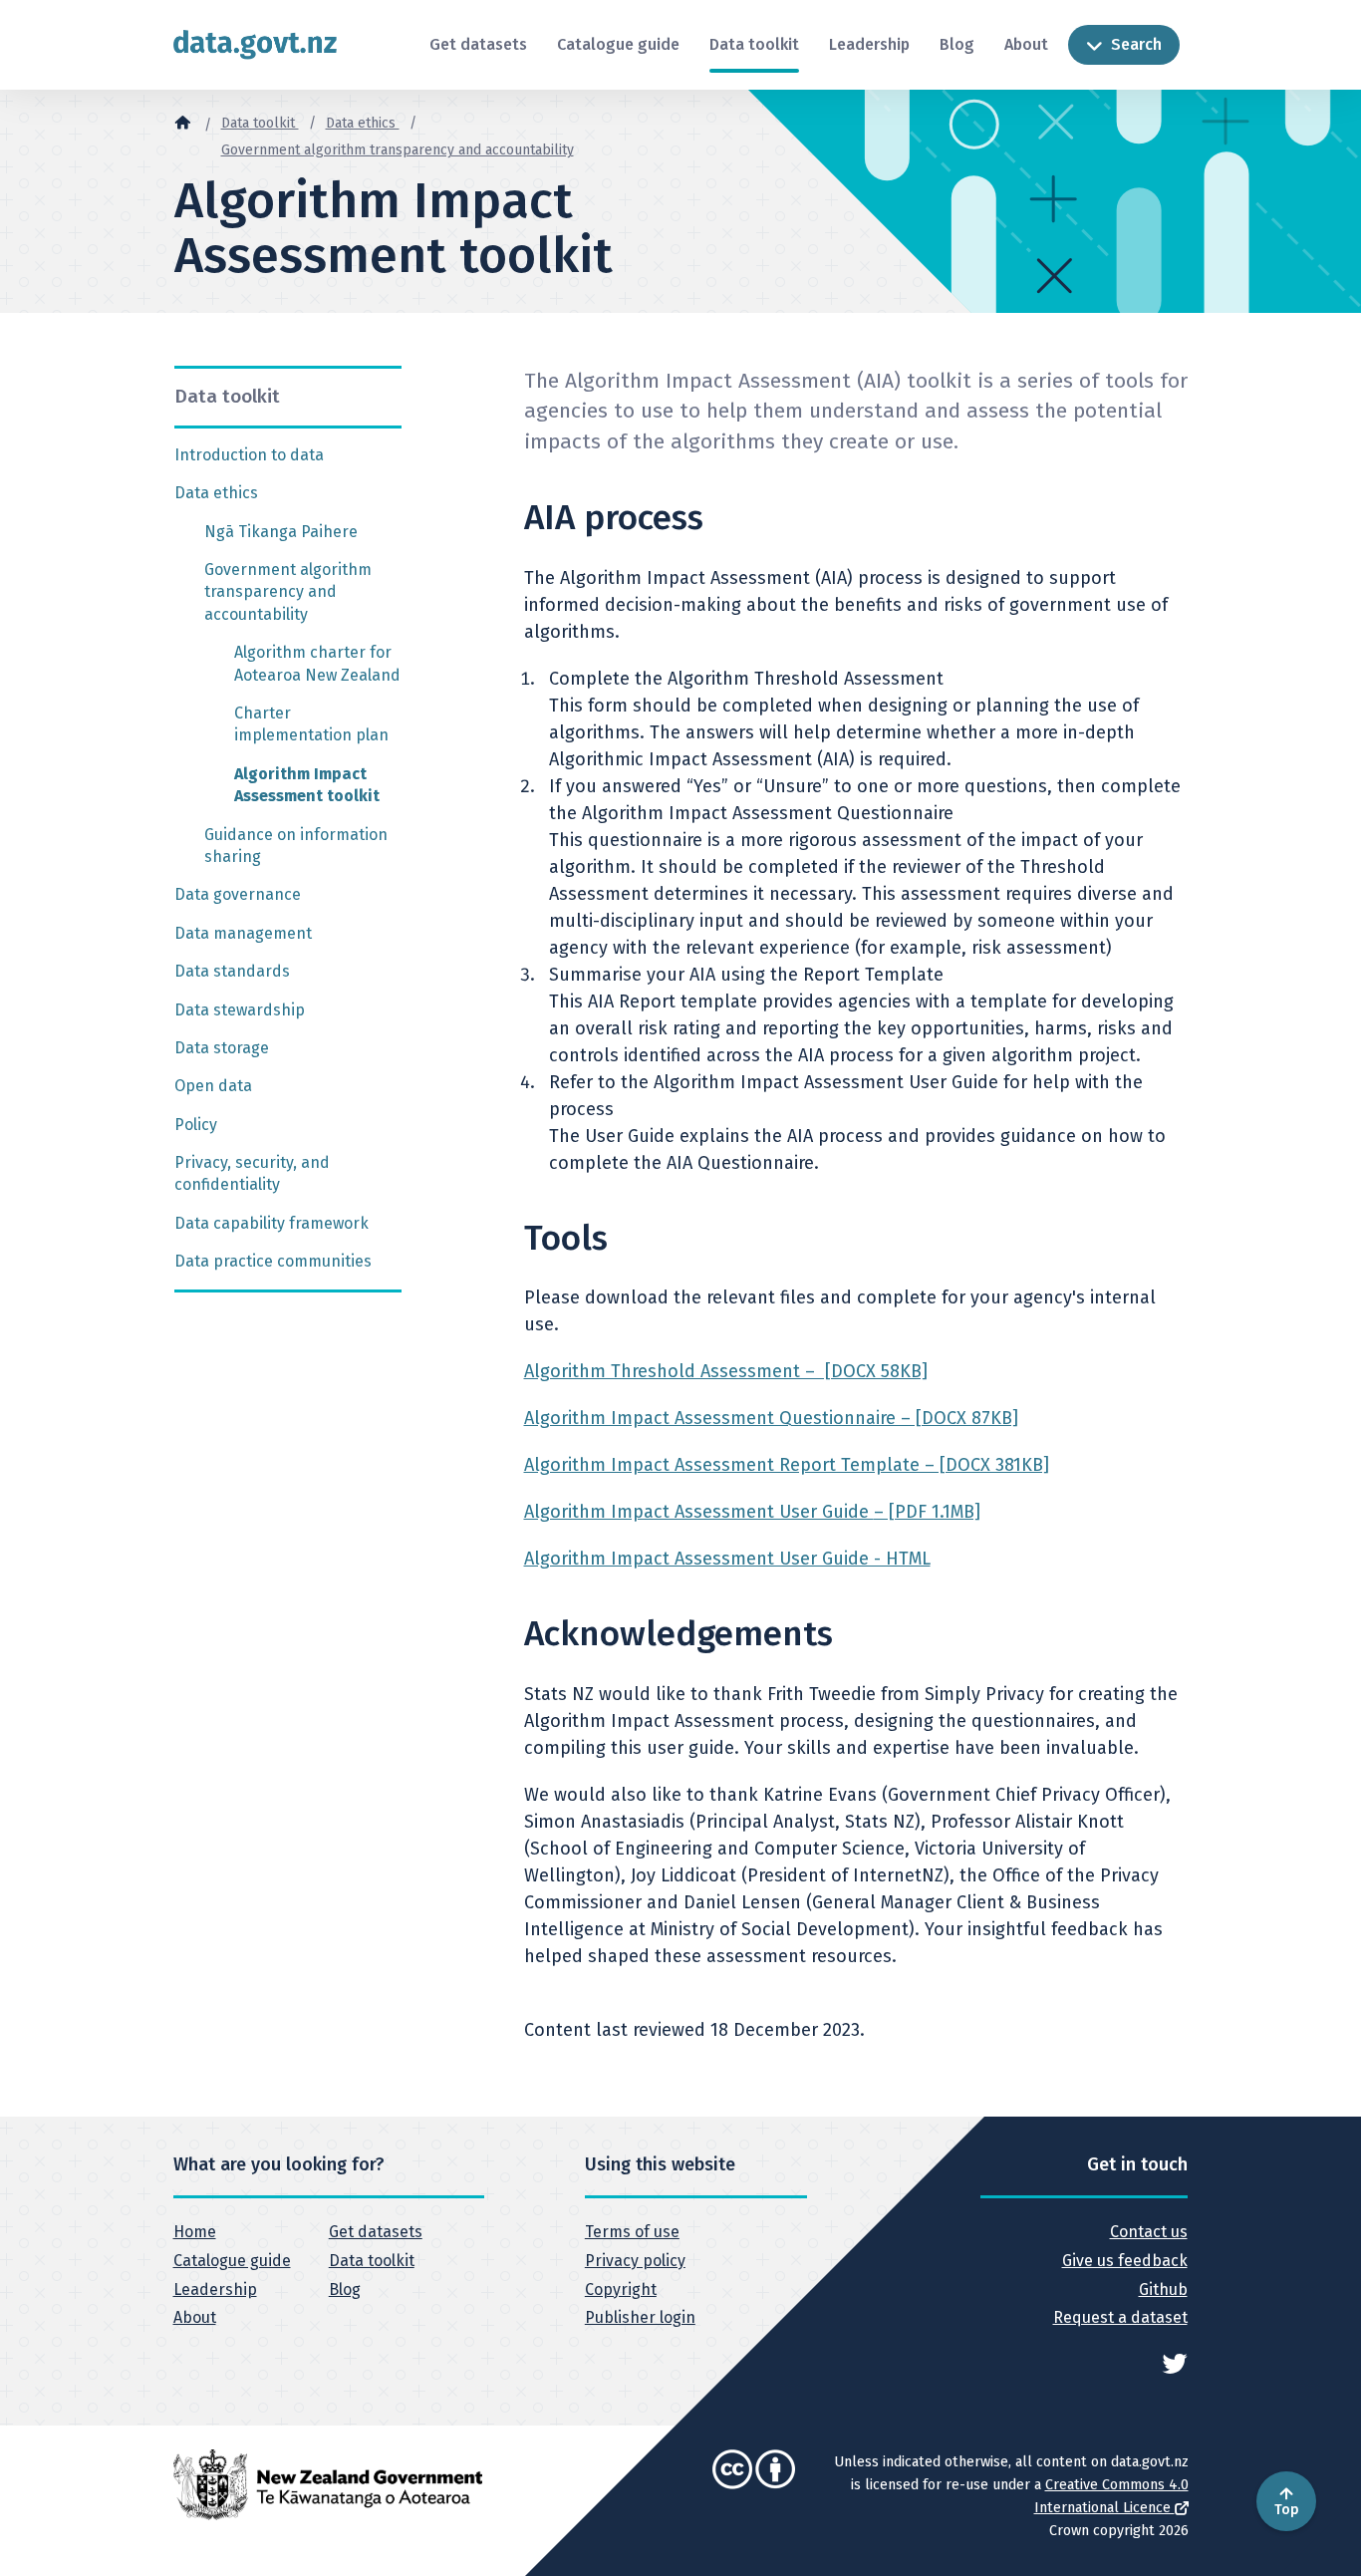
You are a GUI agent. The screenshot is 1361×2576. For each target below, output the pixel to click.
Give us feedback (1124, 2261)
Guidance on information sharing (296, 846)
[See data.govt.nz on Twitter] (1175, 2362)
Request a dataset (1120, 2317)
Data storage (222, 1048)
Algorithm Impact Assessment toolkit (307, 785)
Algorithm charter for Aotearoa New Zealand (317, 663)
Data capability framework (272, 1223)
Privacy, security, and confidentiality (252, 1173)
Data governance (238, 894)
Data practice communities (273, 1261)
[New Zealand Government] (328, 2483)
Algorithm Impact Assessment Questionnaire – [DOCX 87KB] (771, 1418)
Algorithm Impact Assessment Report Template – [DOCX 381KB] (787, 1465)
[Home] (182, 122)
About (1026, 44)
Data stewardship (240, 1010)
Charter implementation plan (311, 724)
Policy (196, 1125)
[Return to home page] (255, 44)
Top (1287, 2510)
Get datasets (478, 44)
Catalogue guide (618, 44)
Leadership (869, 44)
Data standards (232, 971)
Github (1163, 2290)
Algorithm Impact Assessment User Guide (752, 1512)
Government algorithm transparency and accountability (398, 150)
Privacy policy (635, 2261)
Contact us (1148, 2232)
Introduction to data (249, 455)
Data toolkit (754, 44)
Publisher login (640, 2317)
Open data (213, 1086)
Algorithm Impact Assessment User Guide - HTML (727, 1559)
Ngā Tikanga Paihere (281, 532)
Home (195, 2232)
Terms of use (632, 2232)
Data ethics (363, 123)
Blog (957, 44)
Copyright (621, 2290)
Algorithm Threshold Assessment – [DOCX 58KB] (726, 1371)
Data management (243, 933)
